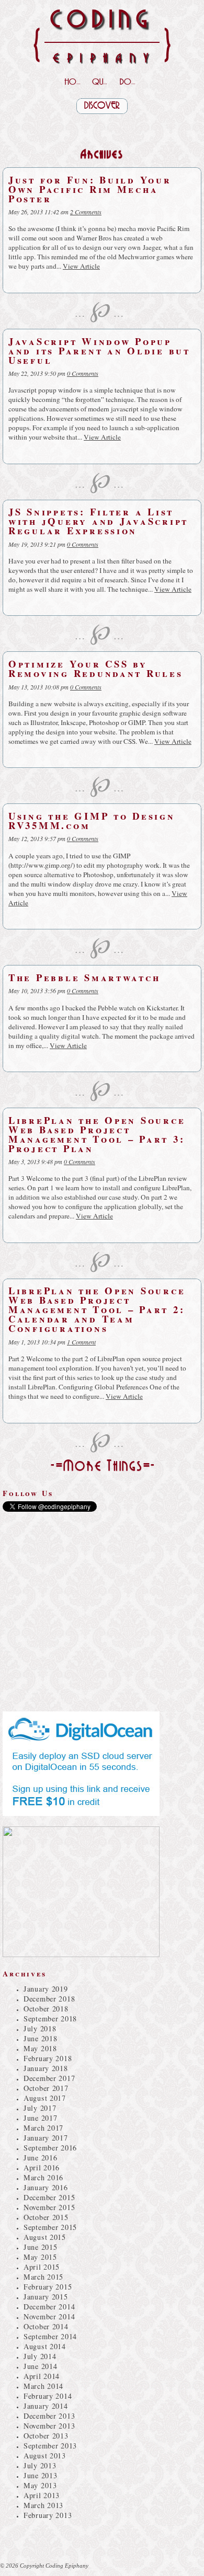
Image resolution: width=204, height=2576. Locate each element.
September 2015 (50, 2227)
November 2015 (49, 2207)
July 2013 (40, 2465)
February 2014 (48, 2396)
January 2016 (46, 2187)
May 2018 (40, 2048)
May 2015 (40, 2257)
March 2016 (43, 2177)
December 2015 (49, 2197)
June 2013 (40, 2475)
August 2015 (45, 2237)
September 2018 (50, 2019)
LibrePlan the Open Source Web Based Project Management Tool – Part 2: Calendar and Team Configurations (97, 1309)
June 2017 (40, 2118)
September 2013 (50, 2446)
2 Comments (86, 212)
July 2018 (40, 2028)
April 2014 (42, 2376)
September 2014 (50, 2336)
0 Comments (83, 373)
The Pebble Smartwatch (84, 977)
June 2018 (40, 2038)
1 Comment (81, 1342)
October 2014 (46, 2326)
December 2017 (49, 2078)
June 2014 (40, 2366)
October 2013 (46, 2436)
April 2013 (42, 2495)
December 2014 (49, 2307)
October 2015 (46, 2217)
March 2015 (43, 2277)
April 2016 (42, 2167)
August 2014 (45, 2346)
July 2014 (40, 2356)
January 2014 (46, 2406)
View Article (81, 266)
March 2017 (43, 2128)
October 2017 (46, 2088)
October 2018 (46, 2009)
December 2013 (49, 2416)
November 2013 (49, 2426)
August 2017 (45, 2098)
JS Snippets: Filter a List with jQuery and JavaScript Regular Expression (98, 521)
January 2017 (46, 2138)
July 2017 (40, 2108)
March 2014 (43, 2386)
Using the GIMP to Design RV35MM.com (92, 820)
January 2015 (46, 2297)
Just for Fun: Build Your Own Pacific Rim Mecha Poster (90, 189)
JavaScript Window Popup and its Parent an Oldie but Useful (99, 350)
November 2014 (49, 2316)
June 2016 (40, 2158)
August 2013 (45, 2456)
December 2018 (49, 1999)
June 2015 (40, 2247)
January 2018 (46, 2068)
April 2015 (42, 2267)
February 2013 (48, 2515)
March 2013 (43, 2505)
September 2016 (50, 2148)
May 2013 (40, 2485)
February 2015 (48, 2287)
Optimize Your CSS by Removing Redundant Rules (96, 668)
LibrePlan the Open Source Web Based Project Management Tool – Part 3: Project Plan (97, 1134)
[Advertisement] (102, 127)
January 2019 (46, 1989)
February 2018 (48, 2058)
